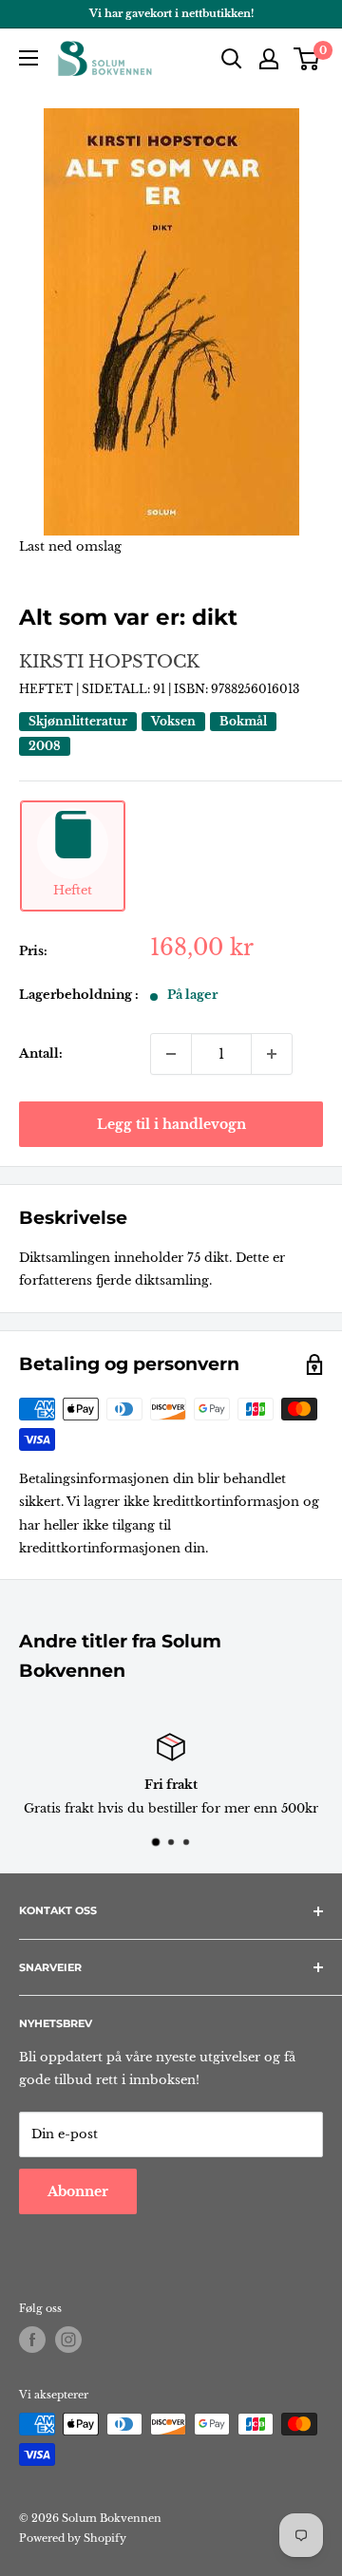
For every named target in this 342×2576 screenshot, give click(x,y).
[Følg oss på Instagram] (68, 2340)
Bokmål (243, 721)
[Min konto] (269, 59)
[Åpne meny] (28, 58)
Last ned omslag (70, 546)
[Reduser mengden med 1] (171, 1054)
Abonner (78, 2191)
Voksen (173, 721)
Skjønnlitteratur (78, 721)
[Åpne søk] (232, 59)
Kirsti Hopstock (109, 662)
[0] (307, 59)
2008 (45, 746)
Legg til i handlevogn (171, 1124)
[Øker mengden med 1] (272, 1054)
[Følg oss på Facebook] (32, 2340)
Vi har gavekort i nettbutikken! (171, 13)
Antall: (41, 1053)
